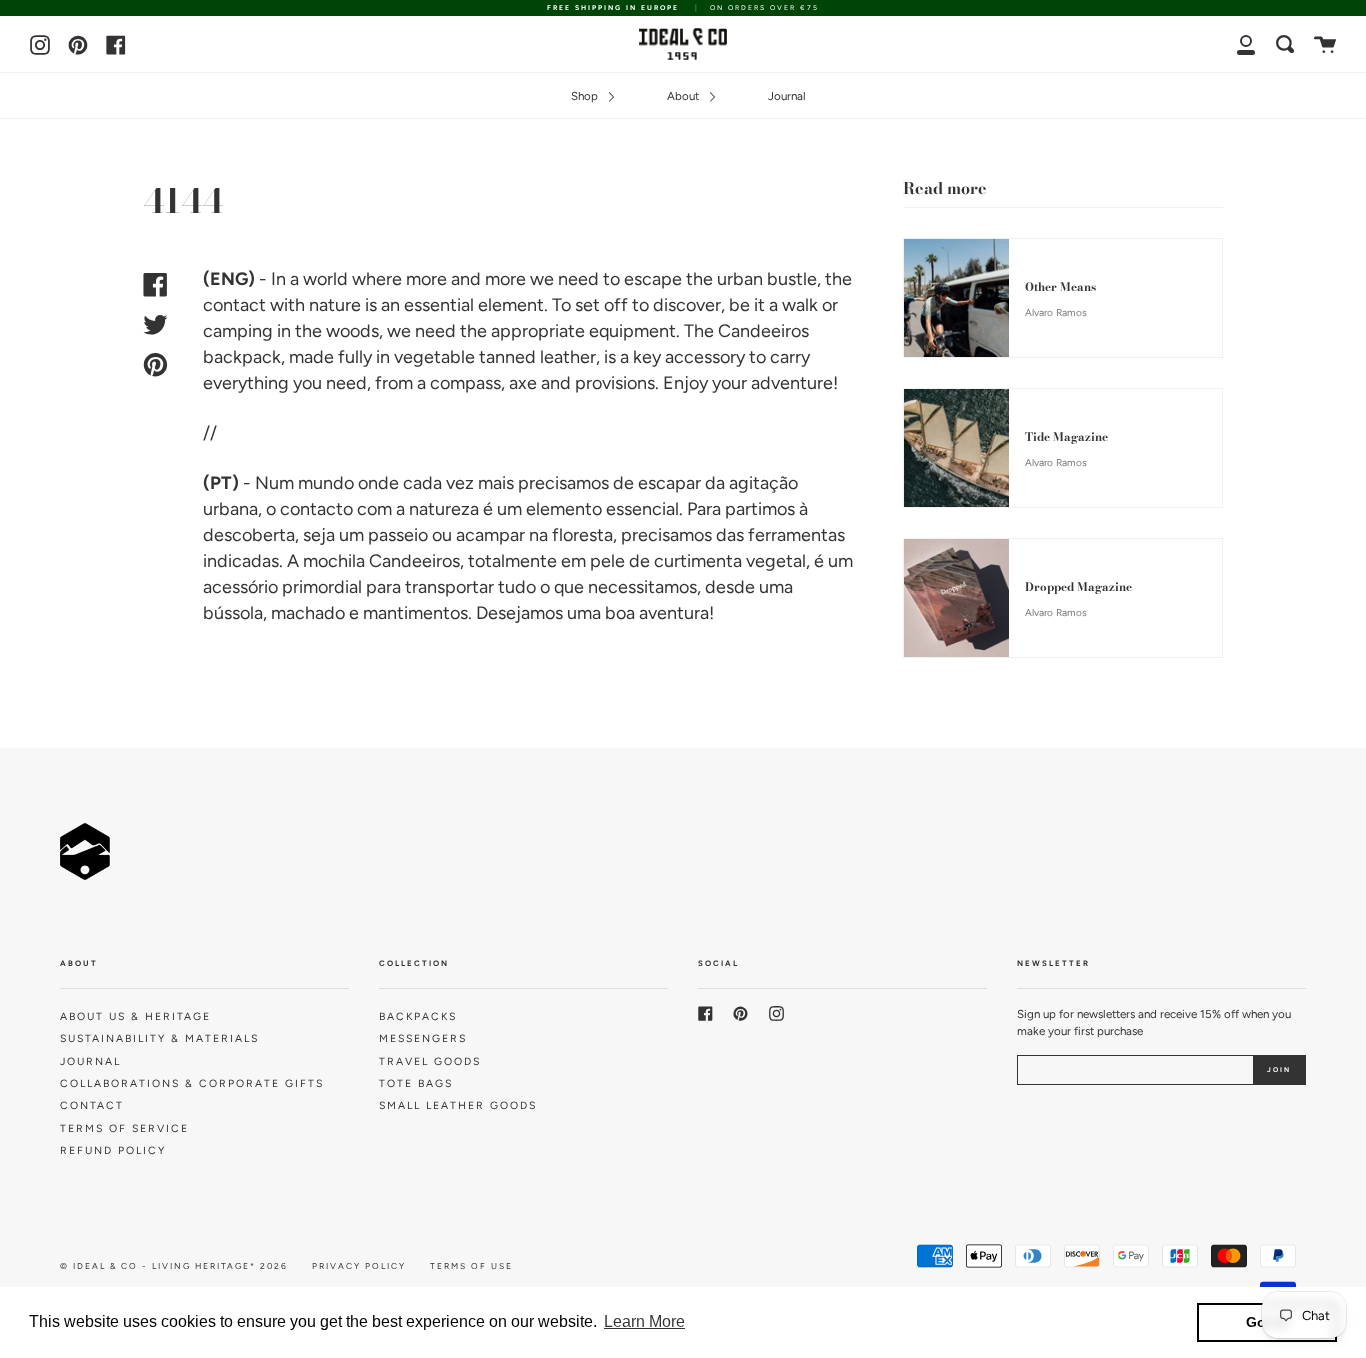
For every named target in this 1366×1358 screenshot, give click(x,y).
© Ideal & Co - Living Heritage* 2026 (174, 1266)
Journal (787, 96)
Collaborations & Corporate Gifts (192, 1083)
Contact (92, 1105)
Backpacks (418, 1016)
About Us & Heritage (135, 1016)
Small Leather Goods (458, 1105)
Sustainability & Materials (159, 1038)
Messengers (423, 1038)
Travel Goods (430, 1061)
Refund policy (113, 1150)
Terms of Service (124, 1128)
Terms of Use (471, 1266)
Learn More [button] (644, 1321)
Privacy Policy (359, 1266)
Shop (586, 96)
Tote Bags (416, 1083)
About (684, 96)
